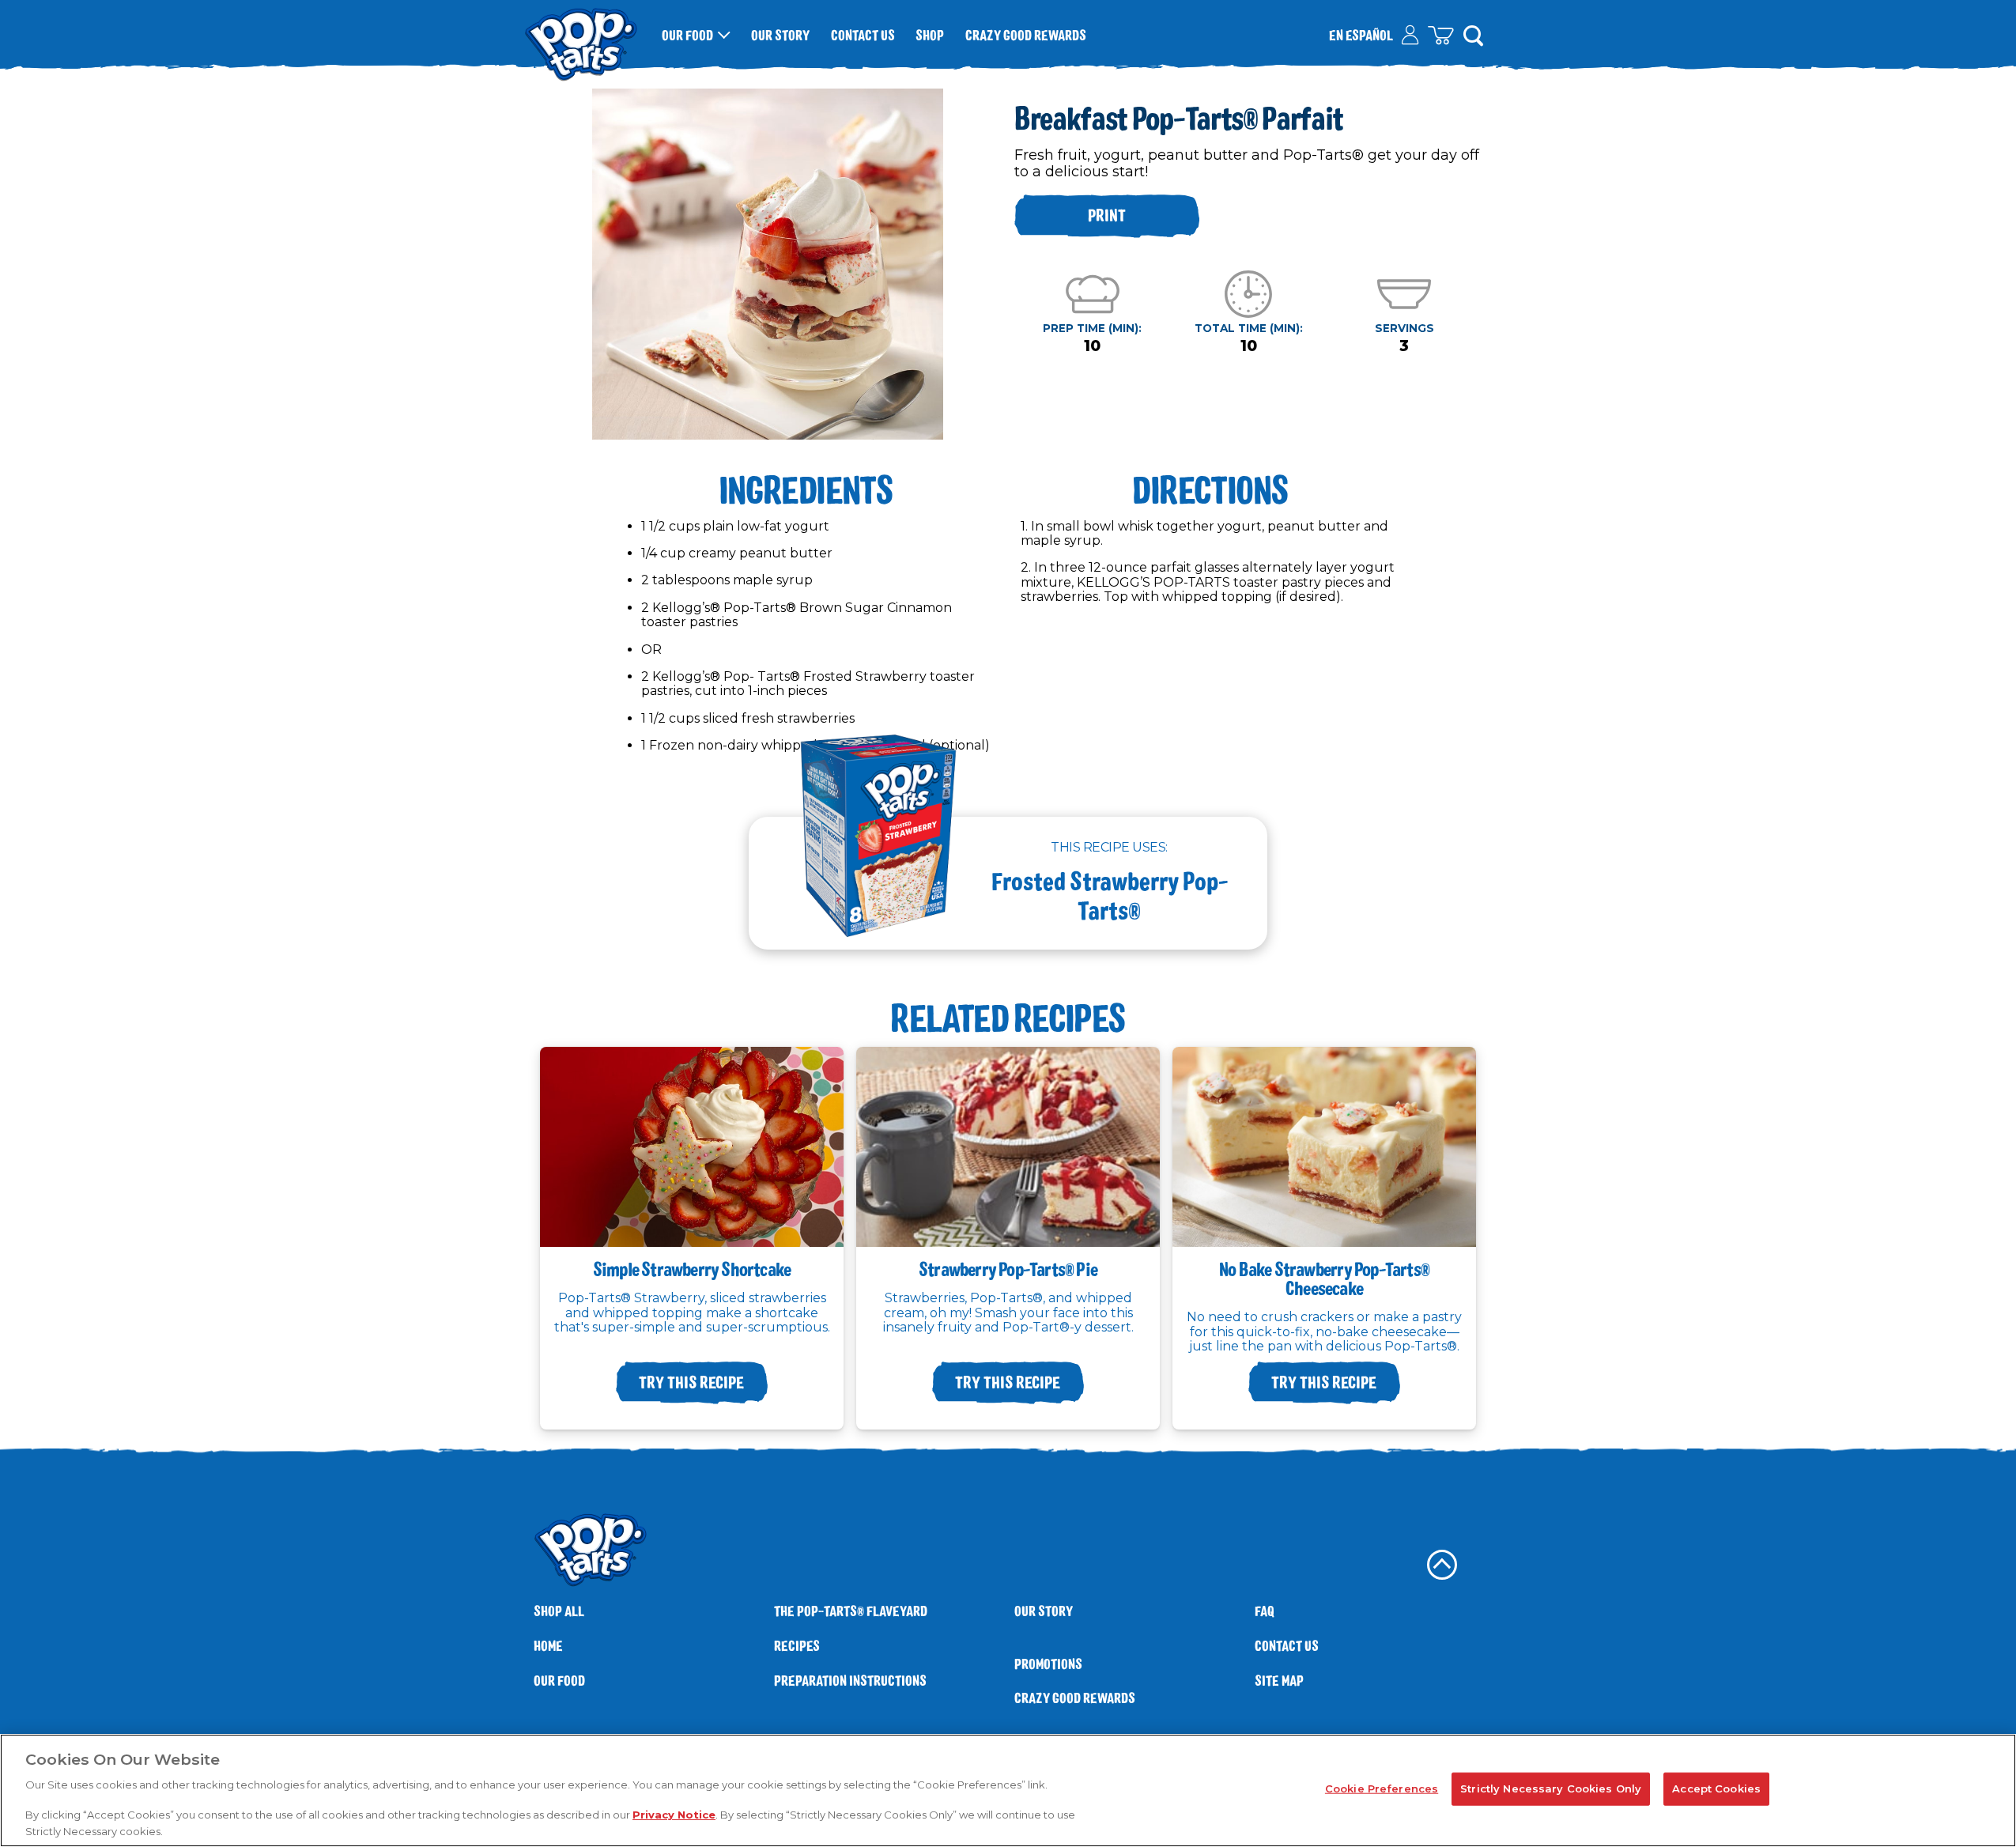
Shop (930, 35)
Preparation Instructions (850, 1681)
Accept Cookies (1716, 1788)
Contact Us (863, 35)
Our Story (780, 35)
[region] (1008, 1790)
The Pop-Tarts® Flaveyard (851, 1611)
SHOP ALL (559, 1611)
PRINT (1107, 215)
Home (548, 1646)
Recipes (797, 1646)
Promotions (1048, 1664)
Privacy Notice (674, 1815)
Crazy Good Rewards (1026, 35)
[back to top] (1442, 1565)
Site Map (1279, 1681)
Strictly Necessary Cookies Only (1551, 1788)
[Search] (1473, 35)
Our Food (687, 35)
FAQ (1265, 1611)
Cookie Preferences (1382, 1788)
